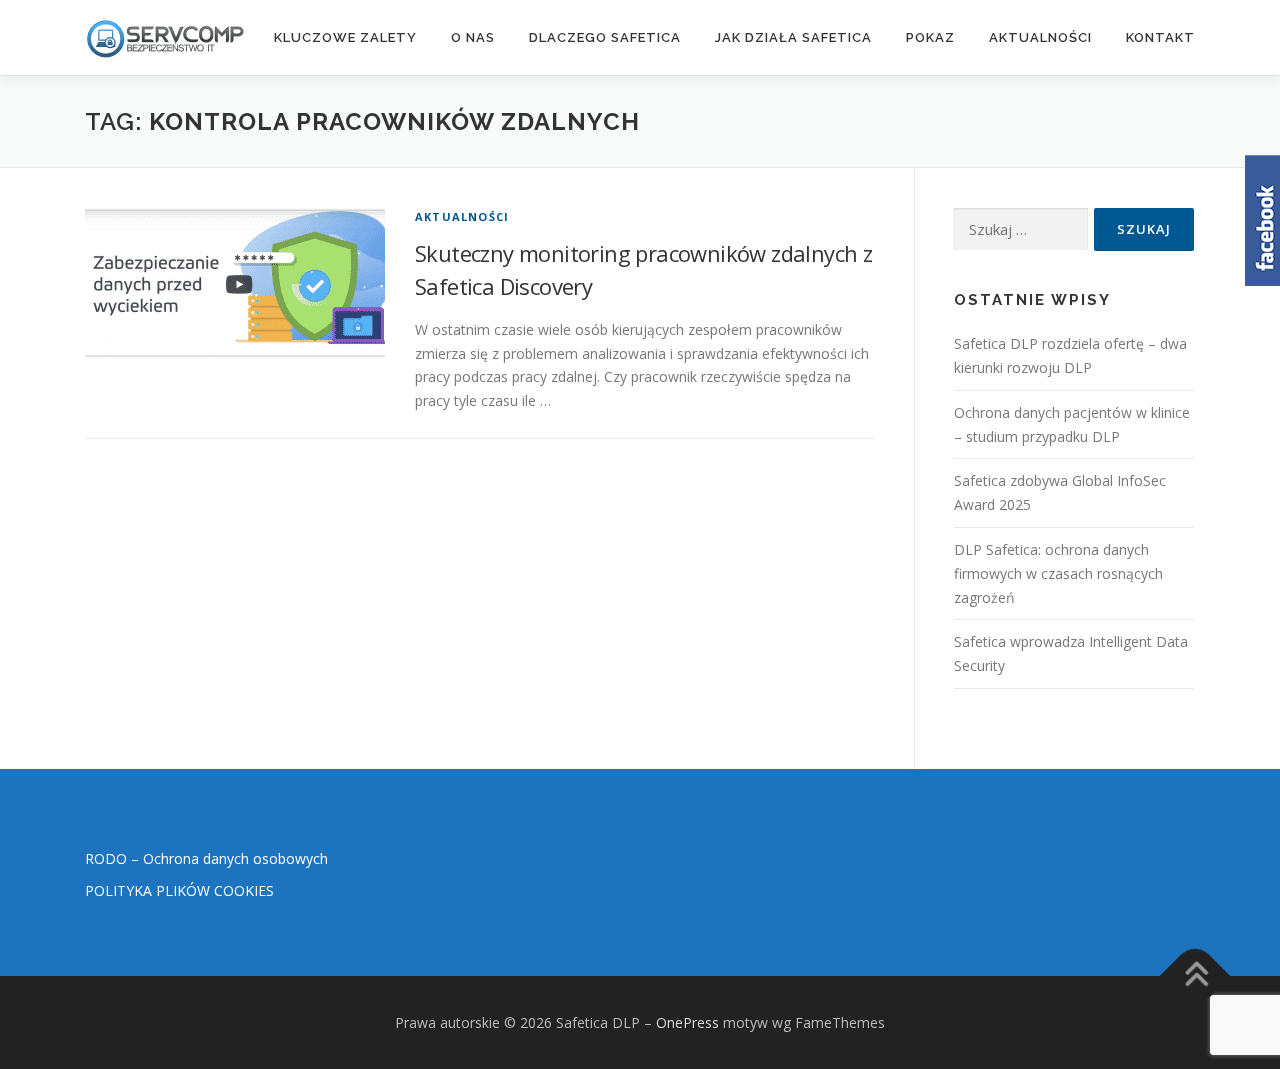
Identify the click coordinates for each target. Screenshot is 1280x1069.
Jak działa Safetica (793, 37)
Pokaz (930, 37)
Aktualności (1040, 37)
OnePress (687, 1022)
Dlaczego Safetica (605, 37)
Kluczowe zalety (345, 37)
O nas (473, 37)
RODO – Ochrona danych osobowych (206, 858)
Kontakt (1160, 37)
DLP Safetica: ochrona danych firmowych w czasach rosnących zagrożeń (1058, 573)
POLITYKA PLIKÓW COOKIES (179, 890)
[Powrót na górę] (1195, 975)
